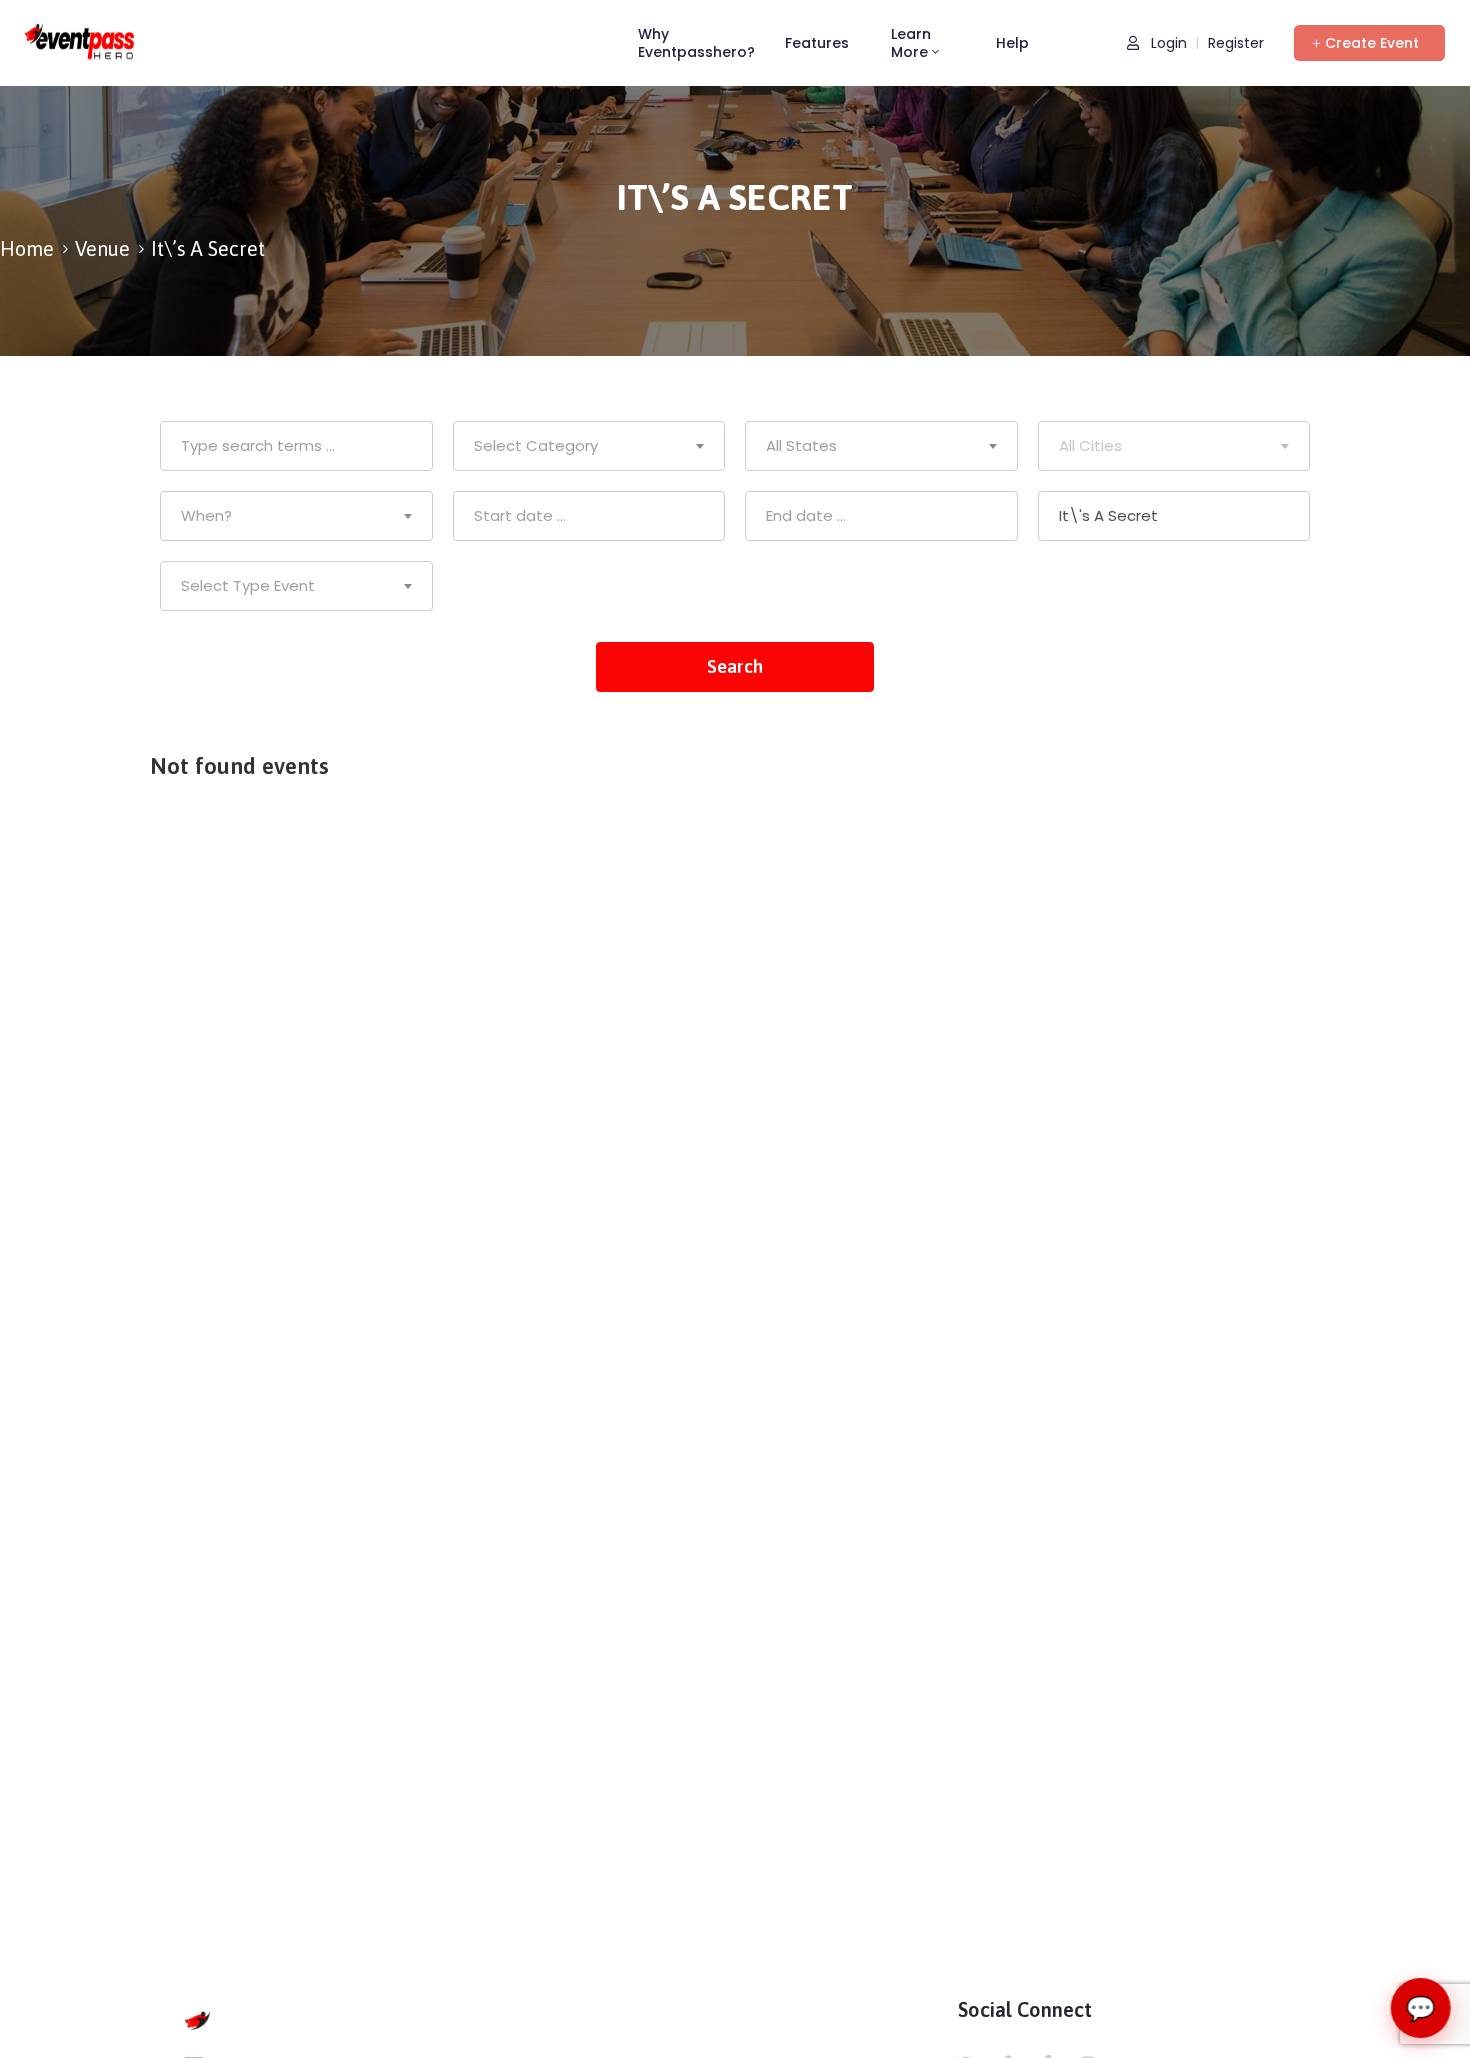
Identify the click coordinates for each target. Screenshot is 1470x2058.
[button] (1369, 43)
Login (1167, 43)
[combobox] (589, 446)
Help (1012, 43)
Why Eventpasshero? (696, 43)
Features (817, 43)
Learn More (911, 43)
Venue (102, 248)
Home (27, 248)
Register (1236, 43)
